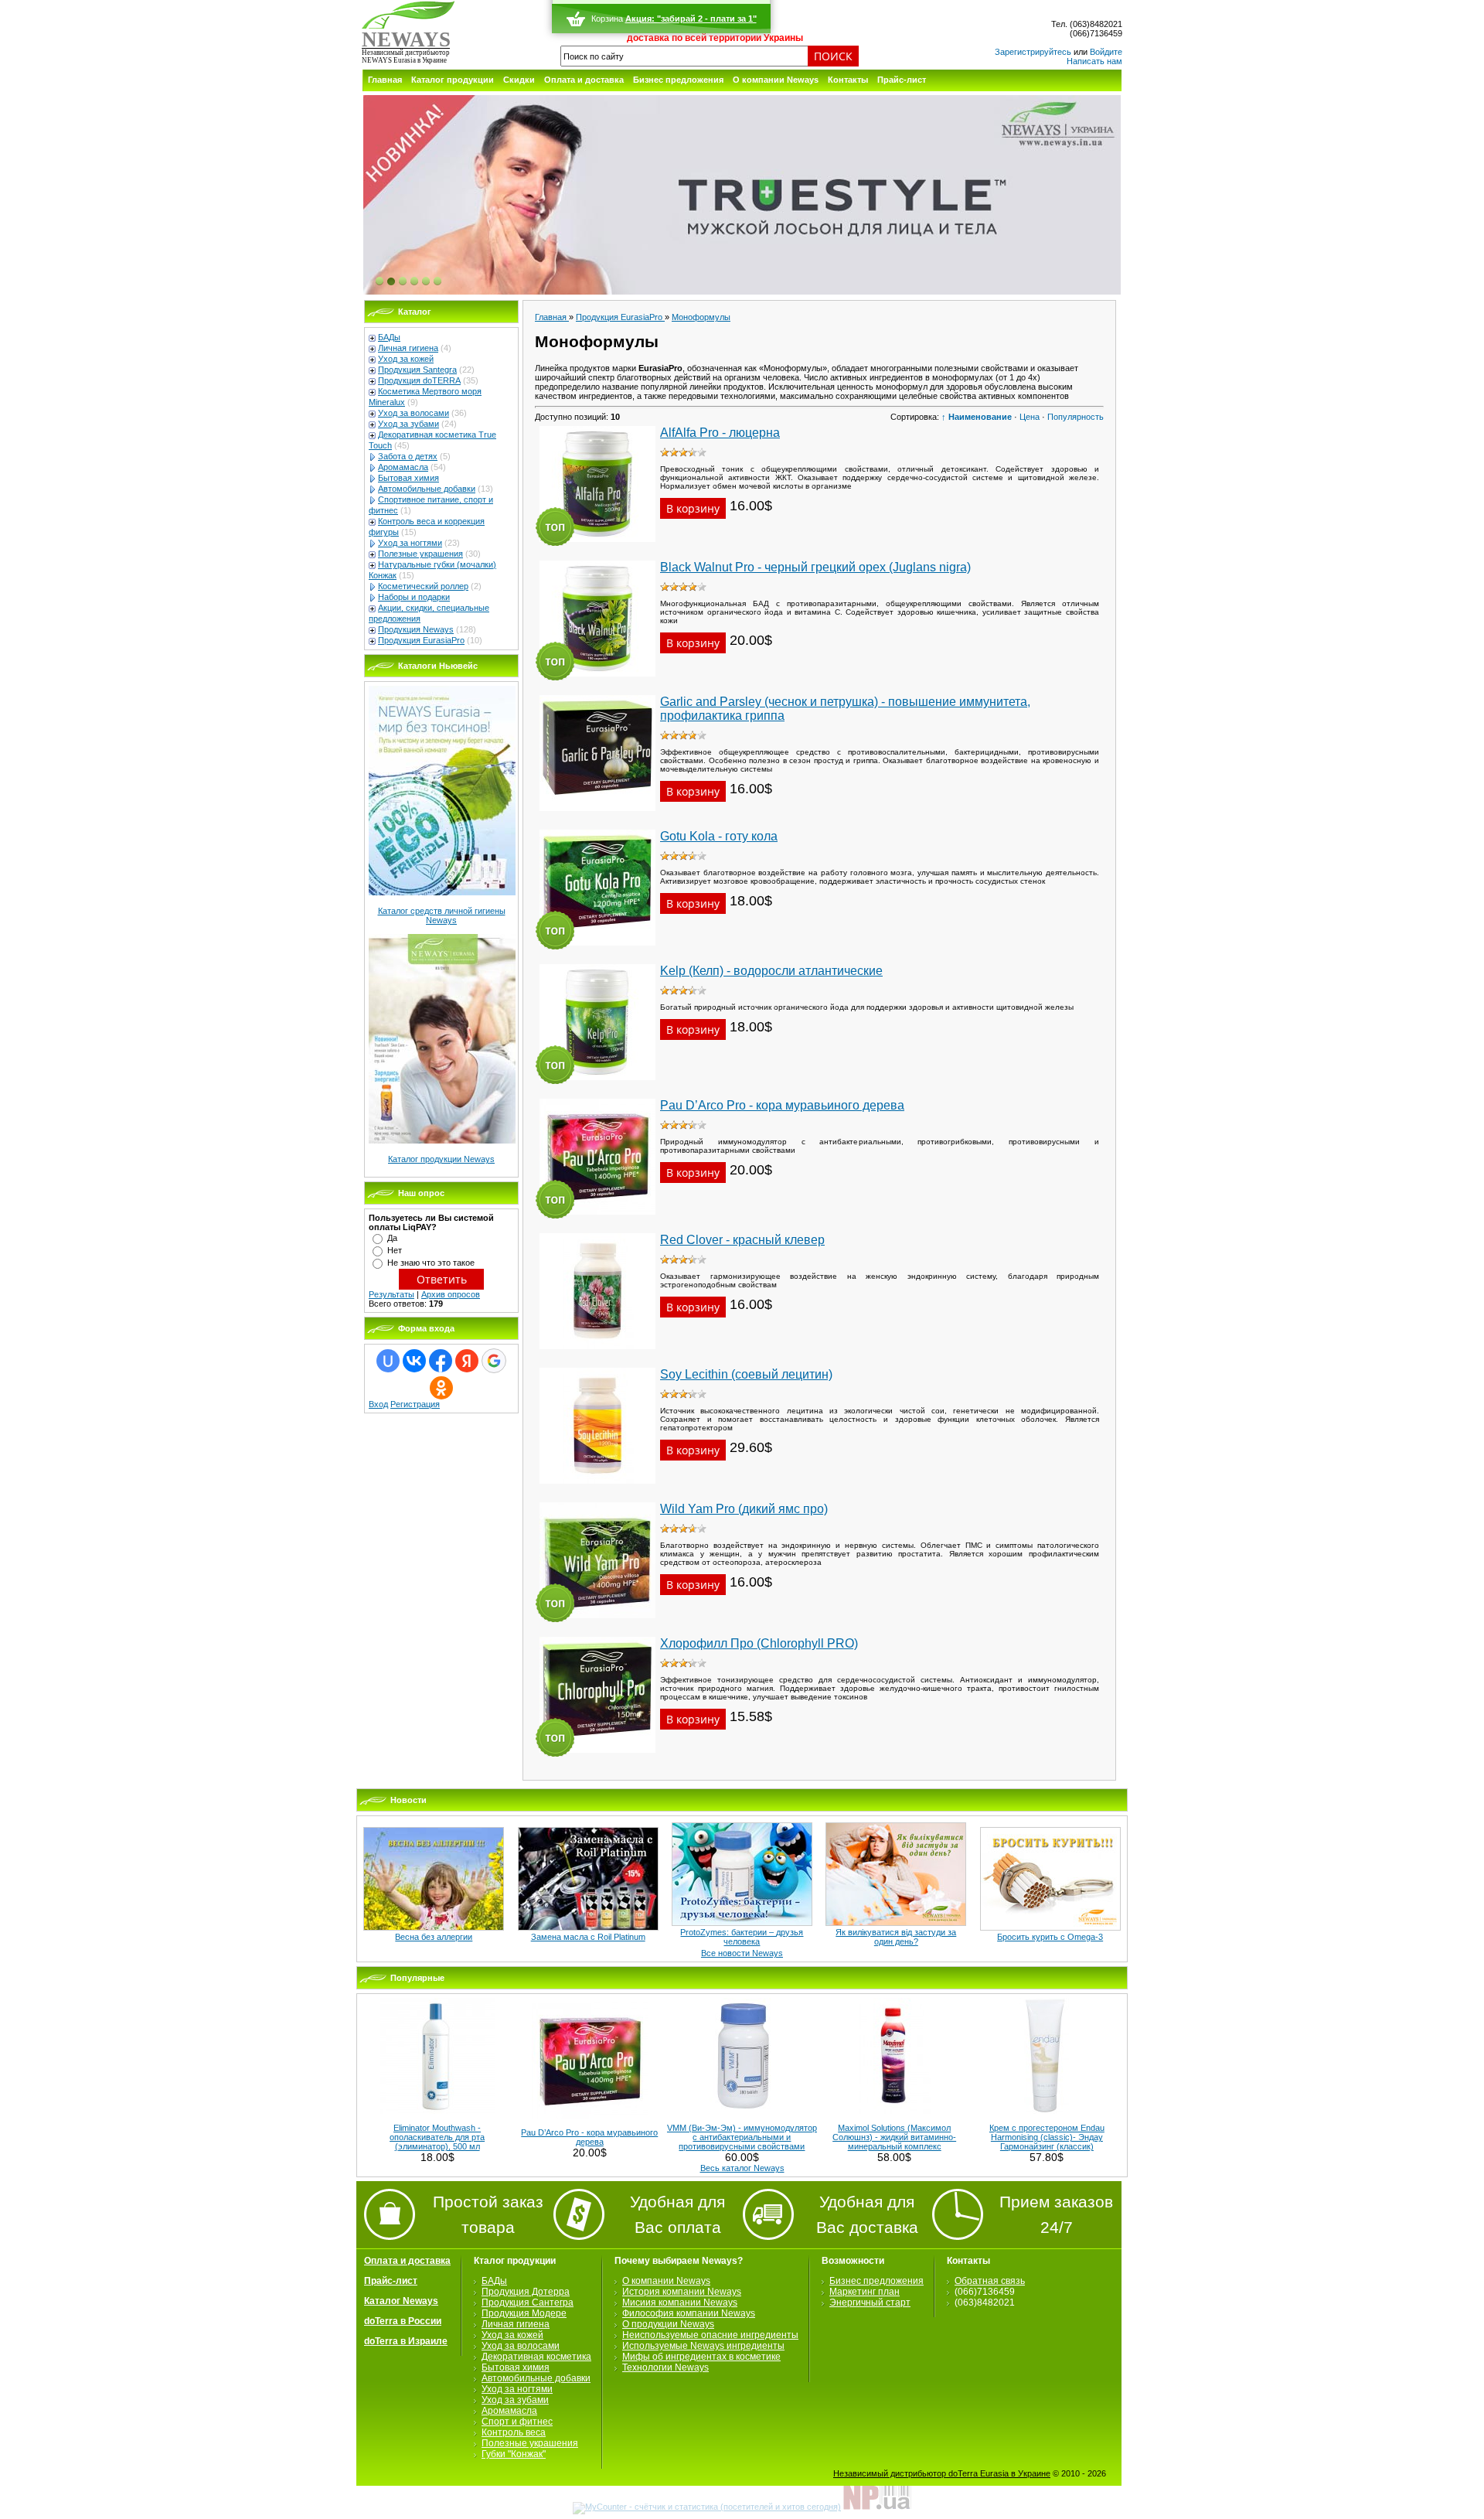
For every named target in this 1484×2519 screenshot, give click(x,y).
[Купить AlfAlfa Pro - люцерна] (597, 547)
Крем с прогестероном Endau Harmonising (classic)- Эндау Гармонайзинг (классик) (1047, 2137)
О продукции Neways (668, 2324)
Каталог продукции (453, 80)
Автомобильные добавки (427, 489)
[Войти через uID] (388, 1361)
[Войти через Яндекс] (467, 1361)
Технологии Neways (665, 2367)
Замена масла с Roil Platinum (588, 1937)
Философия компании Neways (689, 2313)
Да (392, 1238)
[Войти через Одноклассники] (441, 1388)
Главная (385, 80)
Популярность (1076, 417)
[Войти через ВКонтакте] (414, 1361)
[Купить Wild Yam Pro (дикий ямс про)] (597, 1623)
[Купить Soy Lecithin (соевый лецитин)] (597, 1488)
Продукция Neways (416, 629)
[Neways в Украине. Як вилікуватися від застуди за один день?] (896, 1923)
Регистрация (415, 1404)
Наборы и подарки (414, 597)
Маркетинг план (865, 2292)
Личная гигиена (408, 348)
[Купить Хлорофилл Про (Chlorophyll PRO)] (597, 1757)
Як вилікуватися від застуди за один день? (896, 1937)
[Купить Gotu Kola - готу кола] (597, 950)
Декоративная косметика (536, 2357)
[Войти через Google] (494, 1361)
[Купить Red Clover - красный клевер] (597, 1354)
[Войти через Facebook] (441, 1361)
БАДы (389, 337)
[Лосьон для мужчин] (742, 196)
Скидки (519, 80)
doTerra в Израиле (406, 2341)
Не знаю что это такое (431, 1263)
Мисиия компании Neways (680, 2303)
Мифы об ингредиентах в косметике (701, 2357)
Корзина (607, 19)
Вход (378, 1404)
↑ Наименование (977, 417)
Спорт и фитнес (517, 2422)
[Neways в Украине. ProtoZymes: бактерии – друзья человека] (742, 1923)
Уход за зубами (408, 424)
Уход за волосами (414, 413)
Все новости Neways (742, 1953)
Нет (395, 1250)
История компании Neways (682, 2292)
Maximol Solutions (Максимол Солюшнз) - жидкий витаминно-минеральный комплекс (894, 2137)
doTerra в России (403, 2321)
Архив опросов (451, 1294)
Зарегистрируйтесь (1033, 52)
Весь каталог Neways (742, 2168)
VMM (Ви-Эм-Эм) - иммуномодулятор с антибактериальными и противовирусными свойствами (742, 2137)
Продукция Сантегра (528, 2303)
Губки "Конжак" (514, 2454)
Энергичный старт (870, 2303)
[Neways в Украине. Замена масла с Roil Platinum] (588, 1928)
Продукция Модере (524, 2313)
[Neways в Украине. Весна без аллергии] (434, 1928)
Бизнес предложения (678, 80)
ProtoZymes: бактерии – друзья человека (742, 1937)
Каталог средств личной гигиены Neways (442, 915)
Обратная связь (990, 2281)
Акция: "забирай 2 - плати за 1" (691, 19)
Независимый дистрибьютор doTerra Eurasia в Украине (942, 2473)
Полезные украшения (420, 554)
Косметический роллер (423, 586)
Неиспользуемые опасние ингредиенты (710, 2335)
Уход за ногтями (410, 543)
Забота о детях (408, 456)
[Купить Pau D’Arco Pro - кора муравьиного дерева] (597, 1219)
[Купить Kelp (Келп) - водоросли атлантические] (597, 1085)
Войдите (1106, 52)
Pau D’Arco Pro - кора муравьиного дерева (589, 2137)
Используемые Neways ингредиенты (703, 2346)
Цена (1030, 417)
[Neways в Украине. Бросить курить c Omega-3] (1050, 1928)
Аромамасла (403, 467)
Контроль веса (514, 2432)
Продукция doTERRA (419, 380)
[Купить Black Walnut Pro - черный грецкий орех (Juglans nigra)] (597, 681)
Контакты (848, 80)
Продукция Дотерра (526, 2292)
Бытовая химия (408, 478)
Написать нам (1094, 61)
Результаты (391, 1294)
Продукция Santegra (417, 370)
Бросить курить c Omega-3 (1050, 1937)
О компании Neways (776, 80)
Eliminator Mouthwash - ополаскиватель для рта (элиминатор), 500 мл (437, 2137)
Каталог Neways (401, 2301)
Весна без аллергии (434, 1937)
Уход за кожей (406, 359)
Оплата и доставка (584, 80)
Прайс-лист (902, 80)
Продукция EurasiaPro (421, 640)
